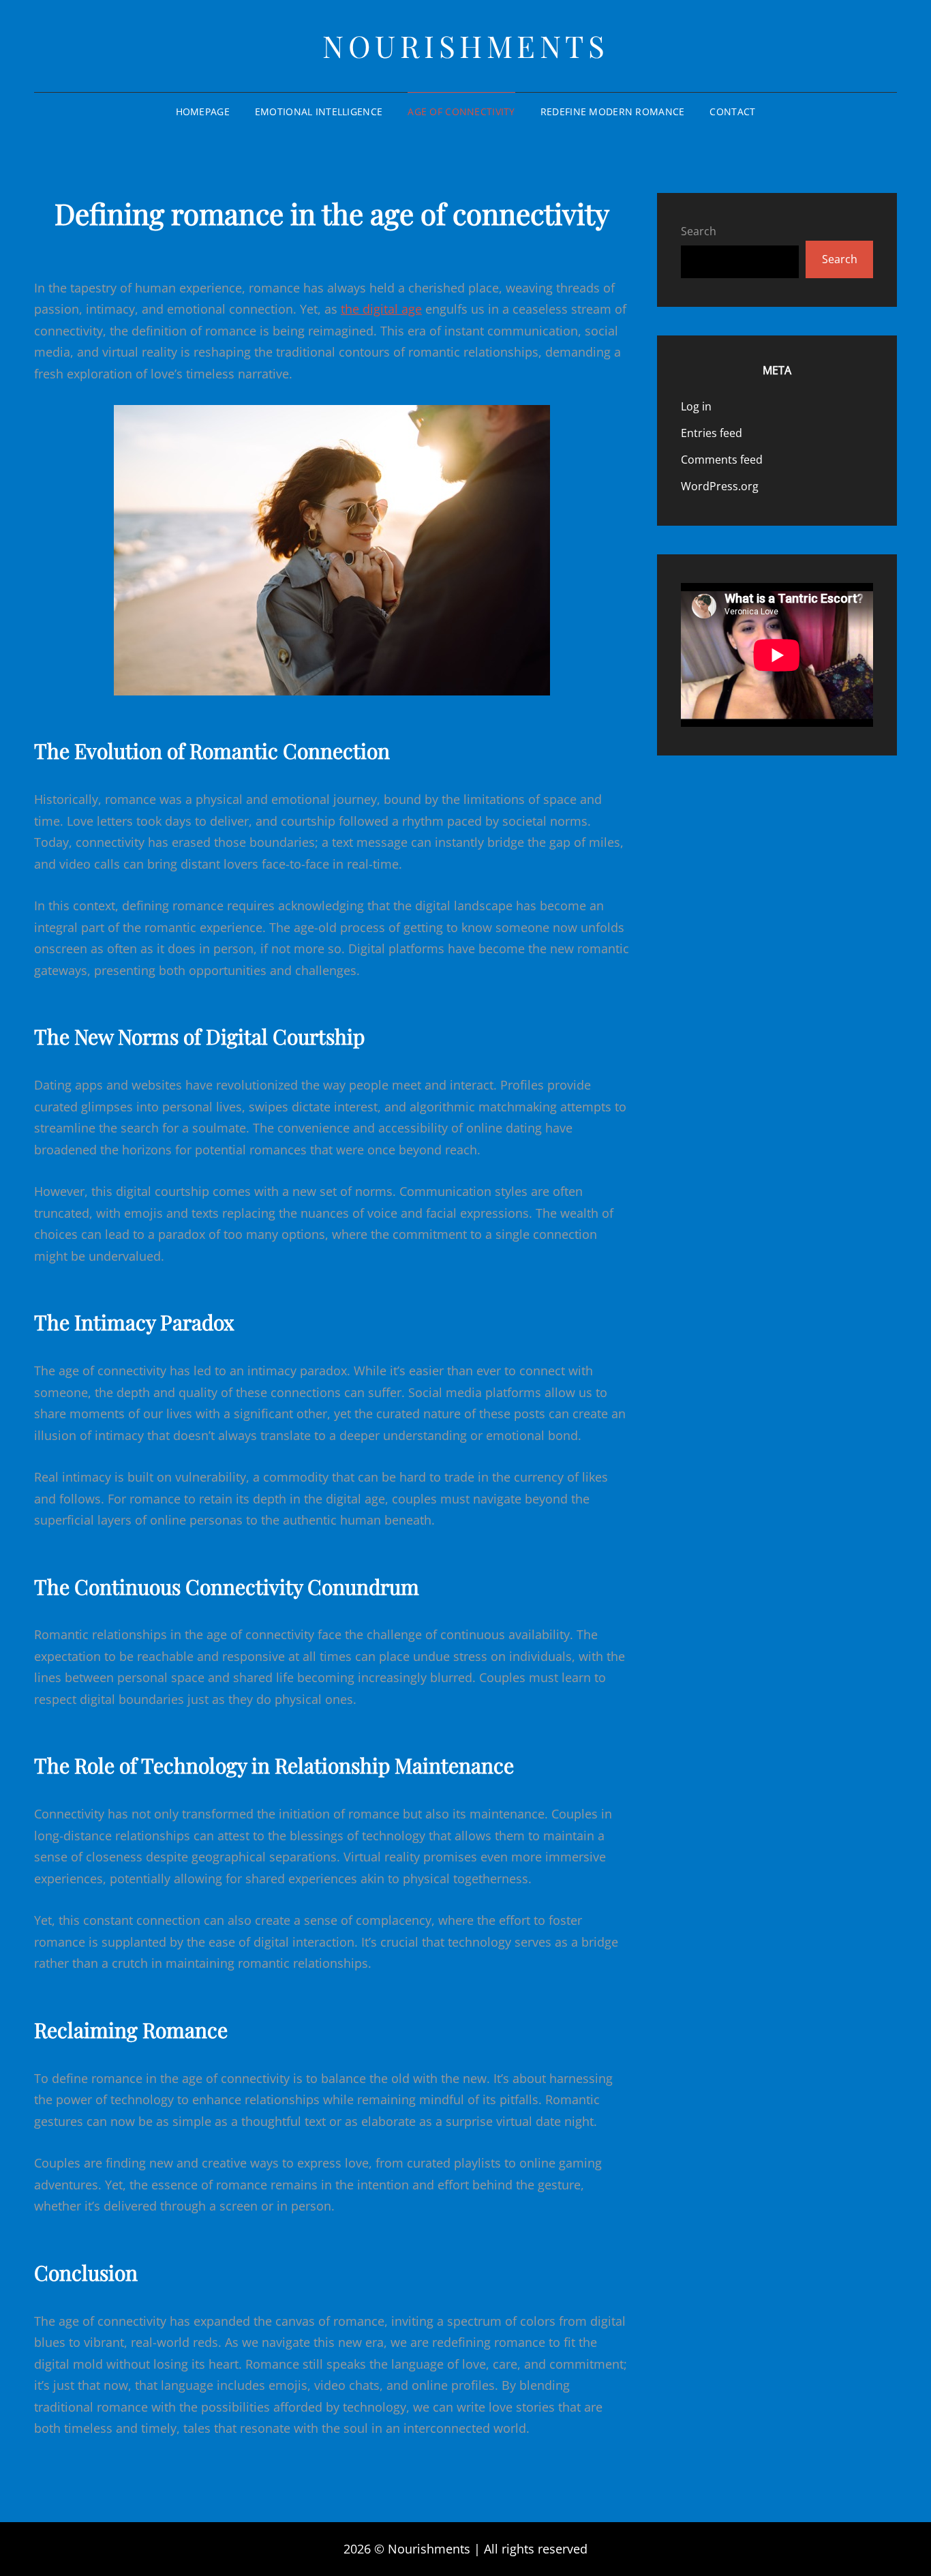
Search (699, 231)
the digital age (381, 309)
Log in (696, 406)
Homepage (203, 111)
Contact (732, 111)
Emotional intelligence (319, 111)
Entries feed (712, 433)
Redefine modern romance (613, 111)
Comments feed (722, 460)
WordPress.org (720, 486)
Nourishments (465, 45)
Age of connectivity (461, 111)
